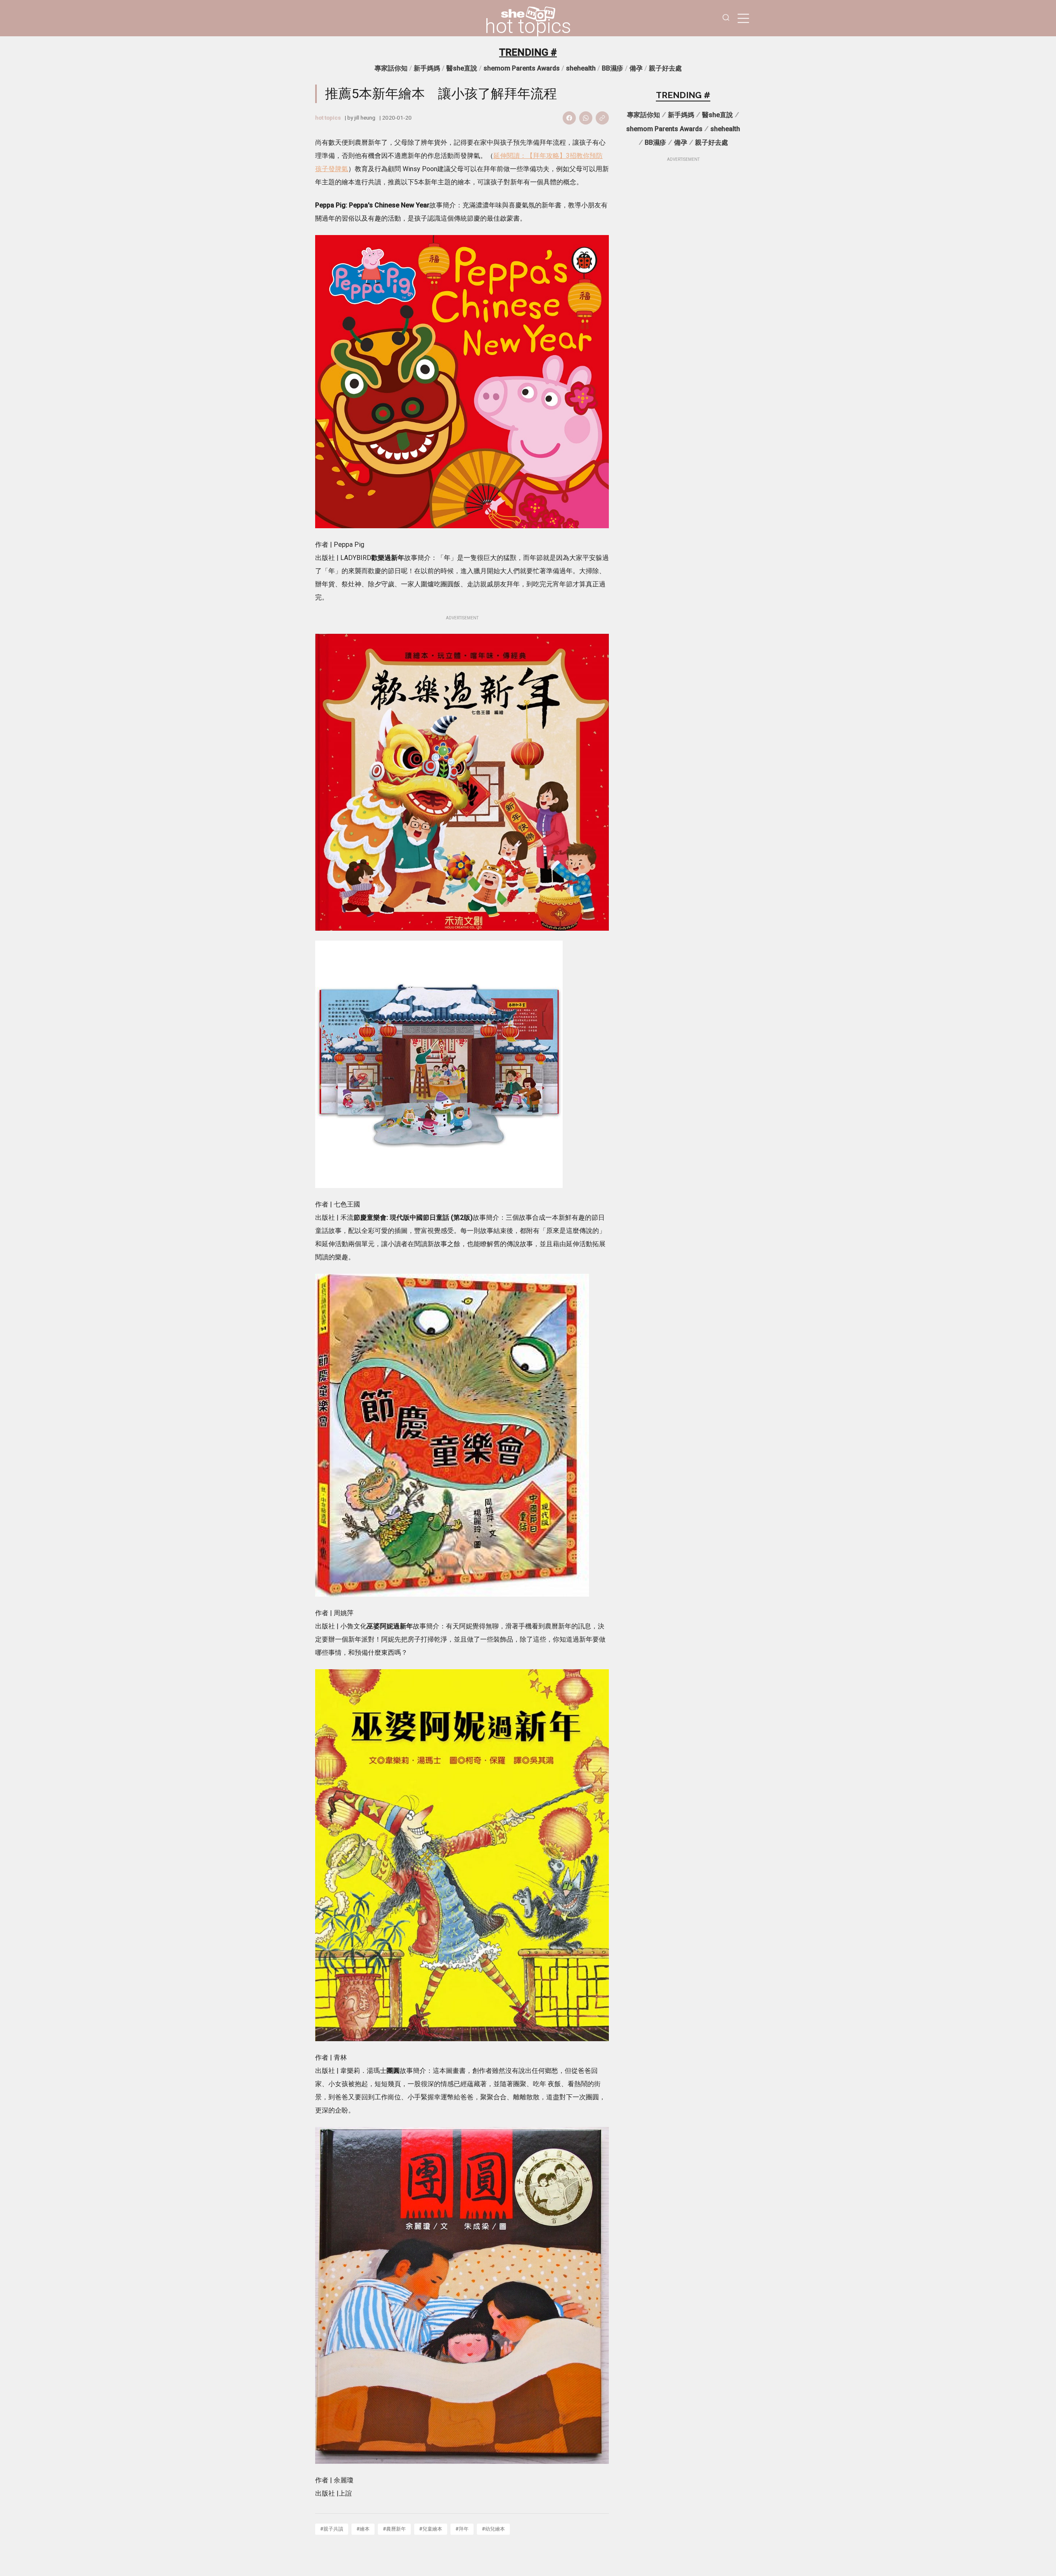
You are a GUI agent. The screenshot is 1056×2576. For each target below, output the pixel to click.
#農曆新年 (394, 2529)
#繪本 (363, 2529)
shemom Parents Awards (522, 68)
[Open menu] (743, 18)
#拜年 (462, 2529)
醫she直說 (462, 68)
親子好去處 (665, 68)
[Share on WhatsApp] (586, 118)
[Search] (726, 18)
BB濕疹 (613, 68)
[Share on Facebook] (569, 118)
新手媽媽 (427, 68)
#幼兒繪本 (493, 2529)
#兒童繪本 (431, 2529)
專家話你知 (391, 68)
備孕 (636, 68)
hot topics (528, 26)
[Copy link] (602, 118)
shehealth (581, 68)
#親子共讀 (332, 2529)
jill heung (365, 118)
